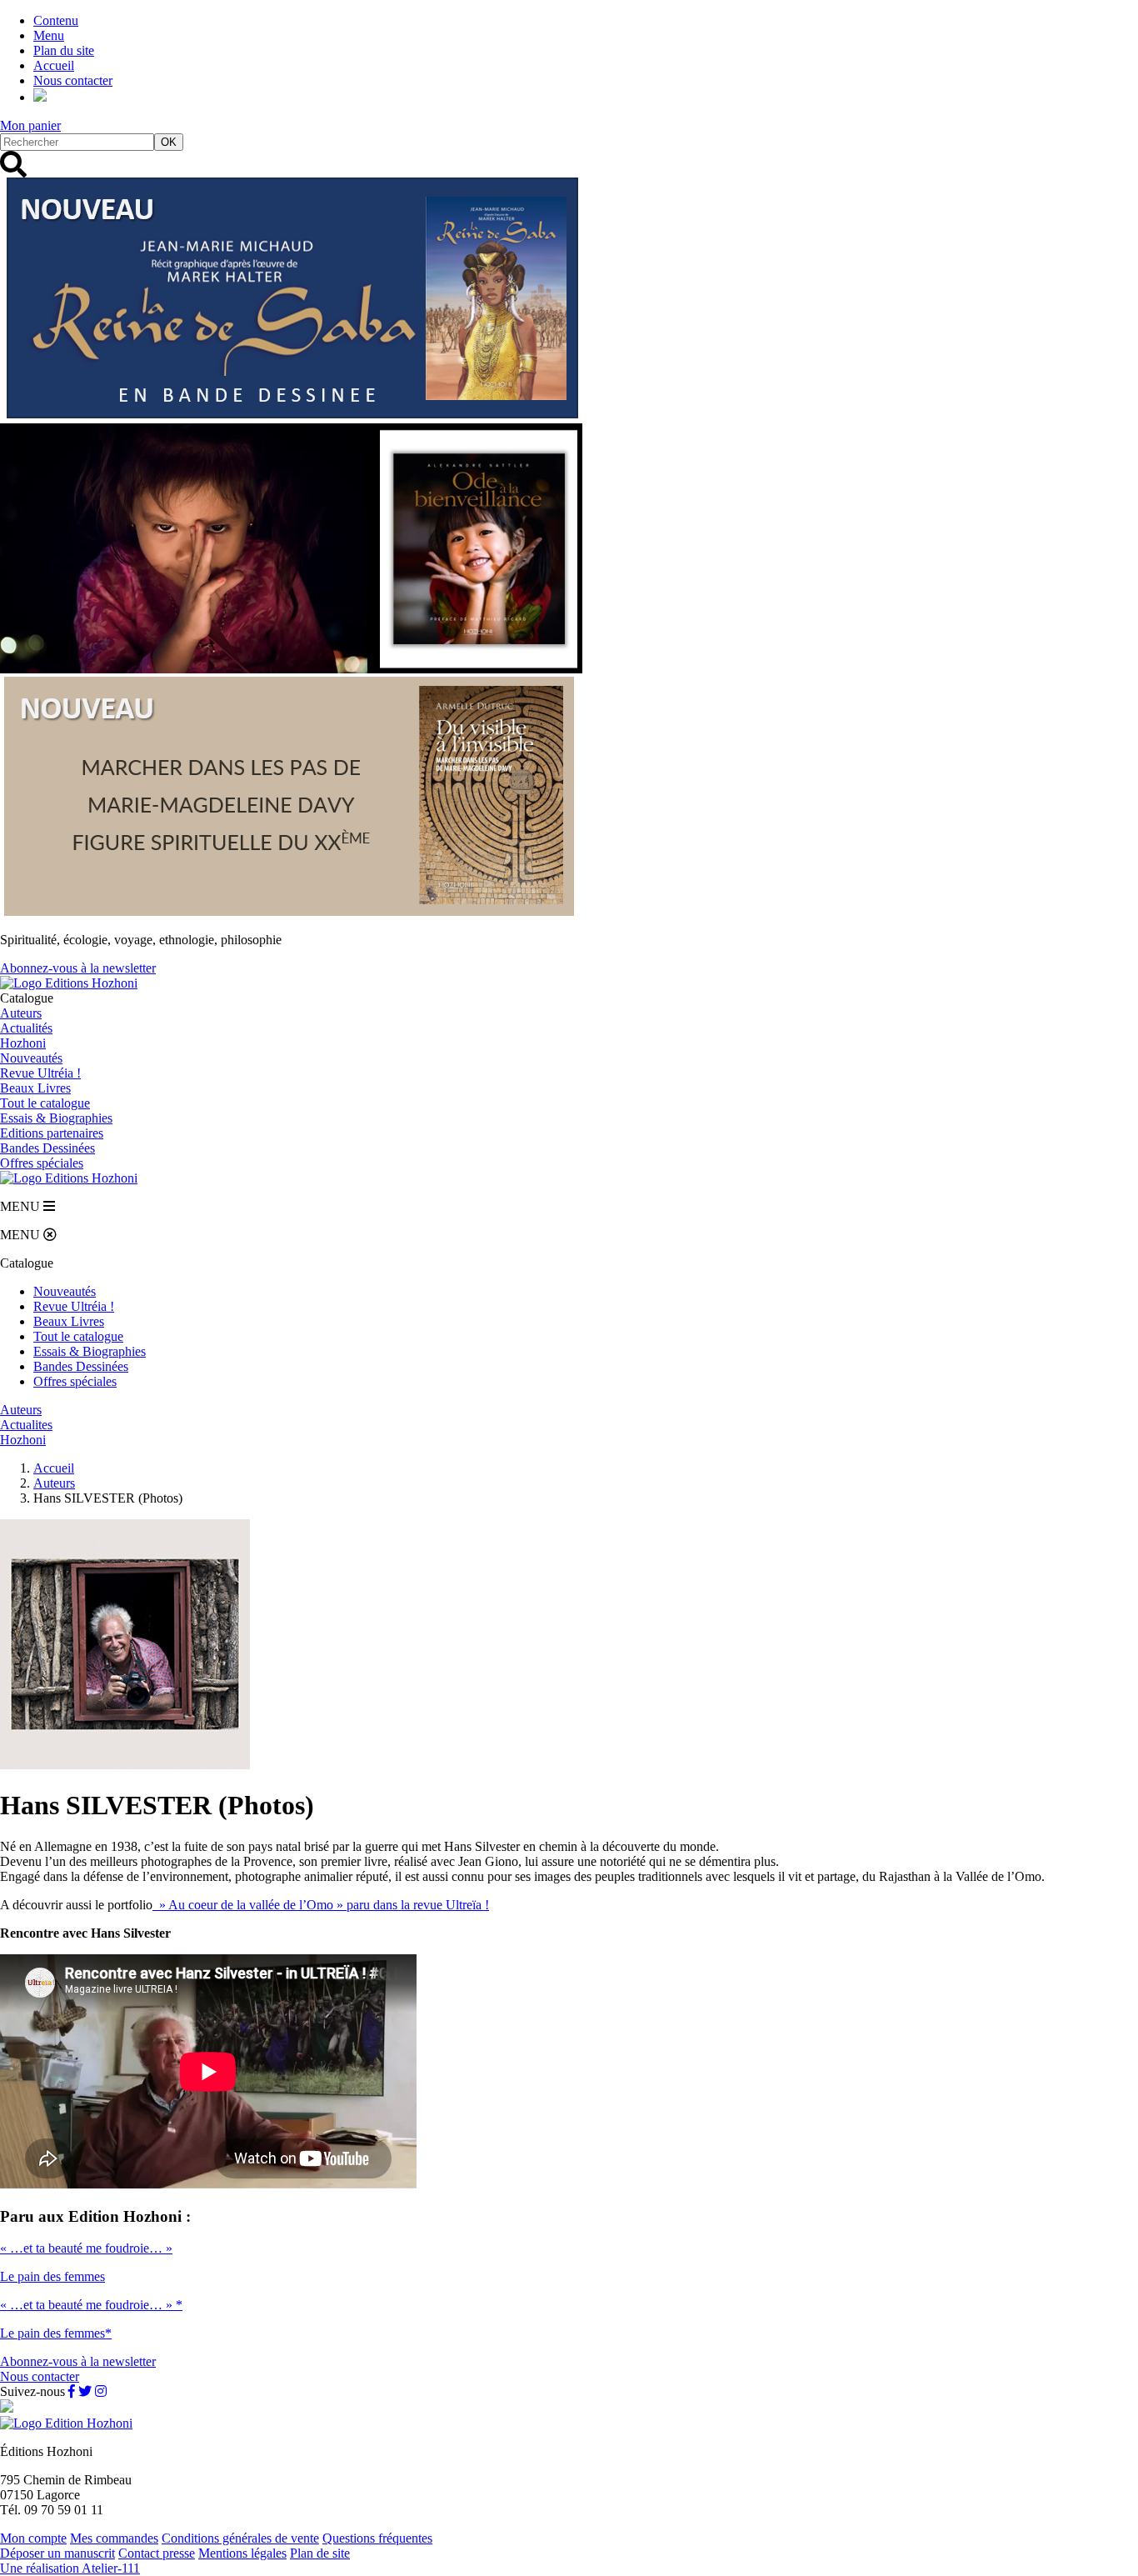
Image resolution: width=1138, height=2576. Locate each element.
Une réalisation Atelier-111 (70, 2568)
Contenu (56, 20)
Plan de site (320, 2553)
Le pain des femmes (52, 2276)
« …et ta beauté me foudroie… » (86, 2248)
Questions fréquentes (377, 2538)
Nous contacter (73, 80)
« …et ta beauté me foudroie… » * (91, 2305)
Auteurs (21, 1013)
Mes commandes (114, 2538)
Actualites (26, 1425)
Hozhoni (23, 1043)
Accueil (54, 65)
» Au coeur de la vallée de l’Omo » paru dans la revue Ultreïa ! (321, 1905)
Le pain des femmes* (56, 2333)
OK (169, 142)
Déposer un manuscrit (57, 2553)
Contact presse (157, 2553)
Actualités (26, 1028)
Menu (49, 35)
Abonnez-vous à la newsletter (78, 968)
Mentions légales (242, 2553)
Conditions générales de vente (240, 2538)
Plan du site (64, 50)
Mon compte (33, 2538)
